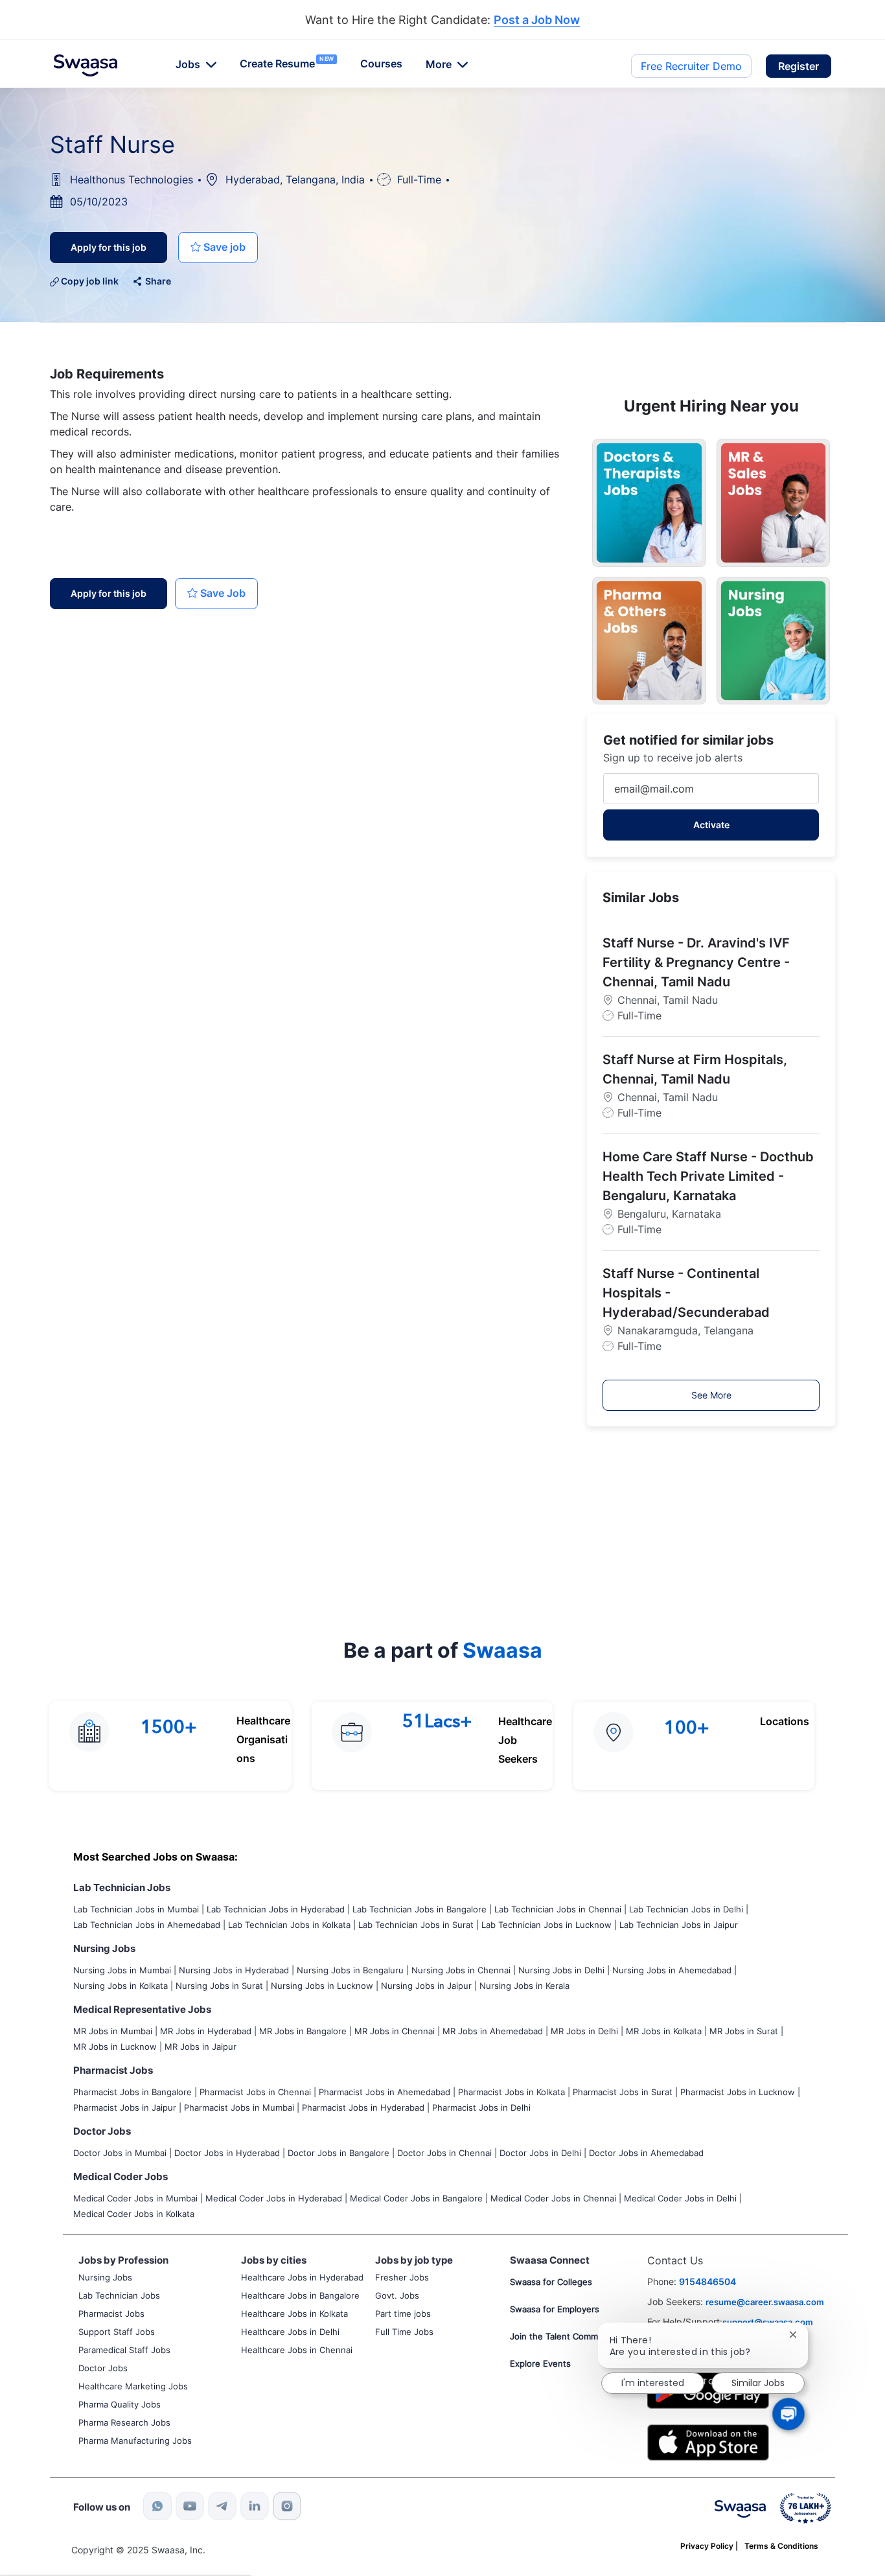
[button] (799, 66)
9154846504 (707, 2281)
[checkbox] (218, 248)
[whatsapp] (157, 2506)
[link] (86, 65)
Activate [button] (711, 825)
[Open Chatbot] (788, 2414)
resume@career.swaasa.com (765, 2302)
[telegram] (222, 2506)
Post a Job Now (537, 20)
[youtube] (190, 2506)
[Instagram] (287, 2506)
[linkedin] (255, 2506)
